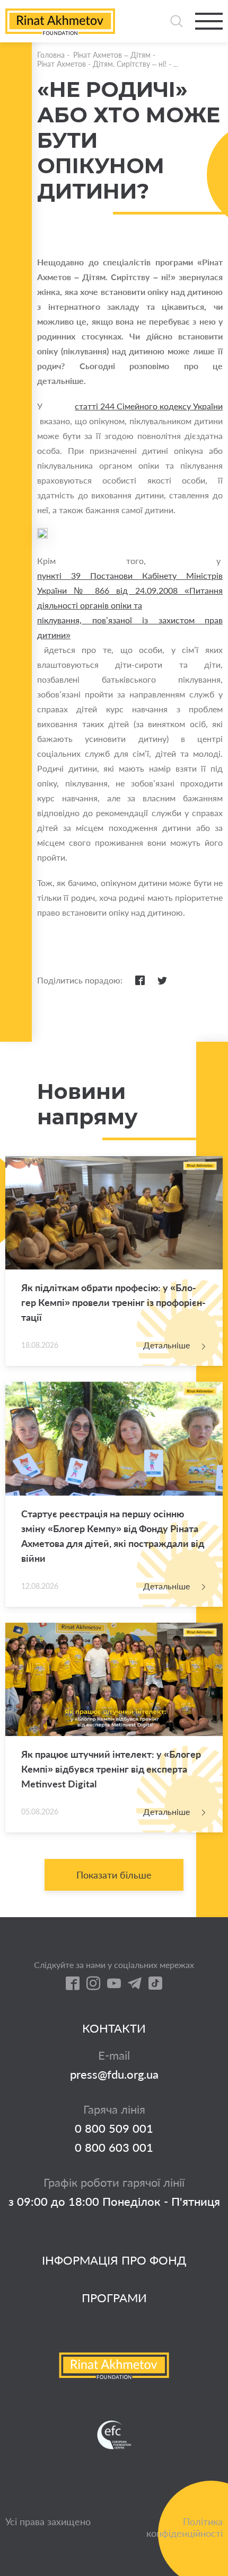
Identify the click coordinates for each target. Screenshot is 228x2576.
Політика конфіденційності (185, 2527)
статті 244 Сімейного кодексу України (149, 406)
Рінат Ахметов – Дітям (112, 55)
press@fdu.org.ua (114, 2074)
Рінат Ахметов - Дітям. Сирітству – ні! (102, 64)
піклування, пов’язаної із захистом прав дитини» (130, 627)
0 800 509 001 (114, 2128)
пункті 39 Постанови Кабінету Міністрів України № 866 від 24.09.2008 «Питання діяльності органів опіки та (130, 590)
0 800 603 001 (114, 2148)
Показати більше (114, 1875)
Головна (51, 55)
